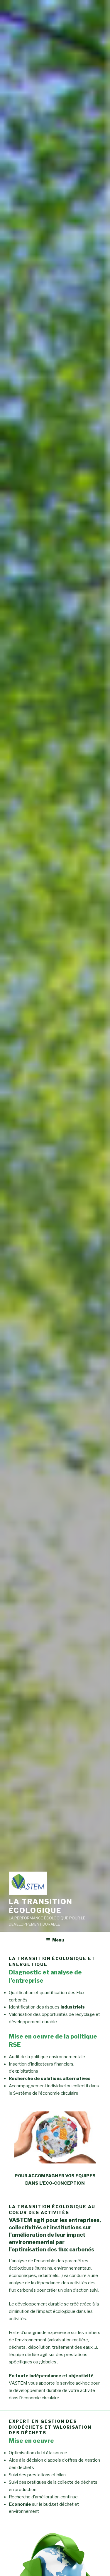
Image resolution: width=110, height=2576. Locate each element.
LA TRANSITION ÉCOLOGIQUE (41, 1906)
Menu (58, 1940)
